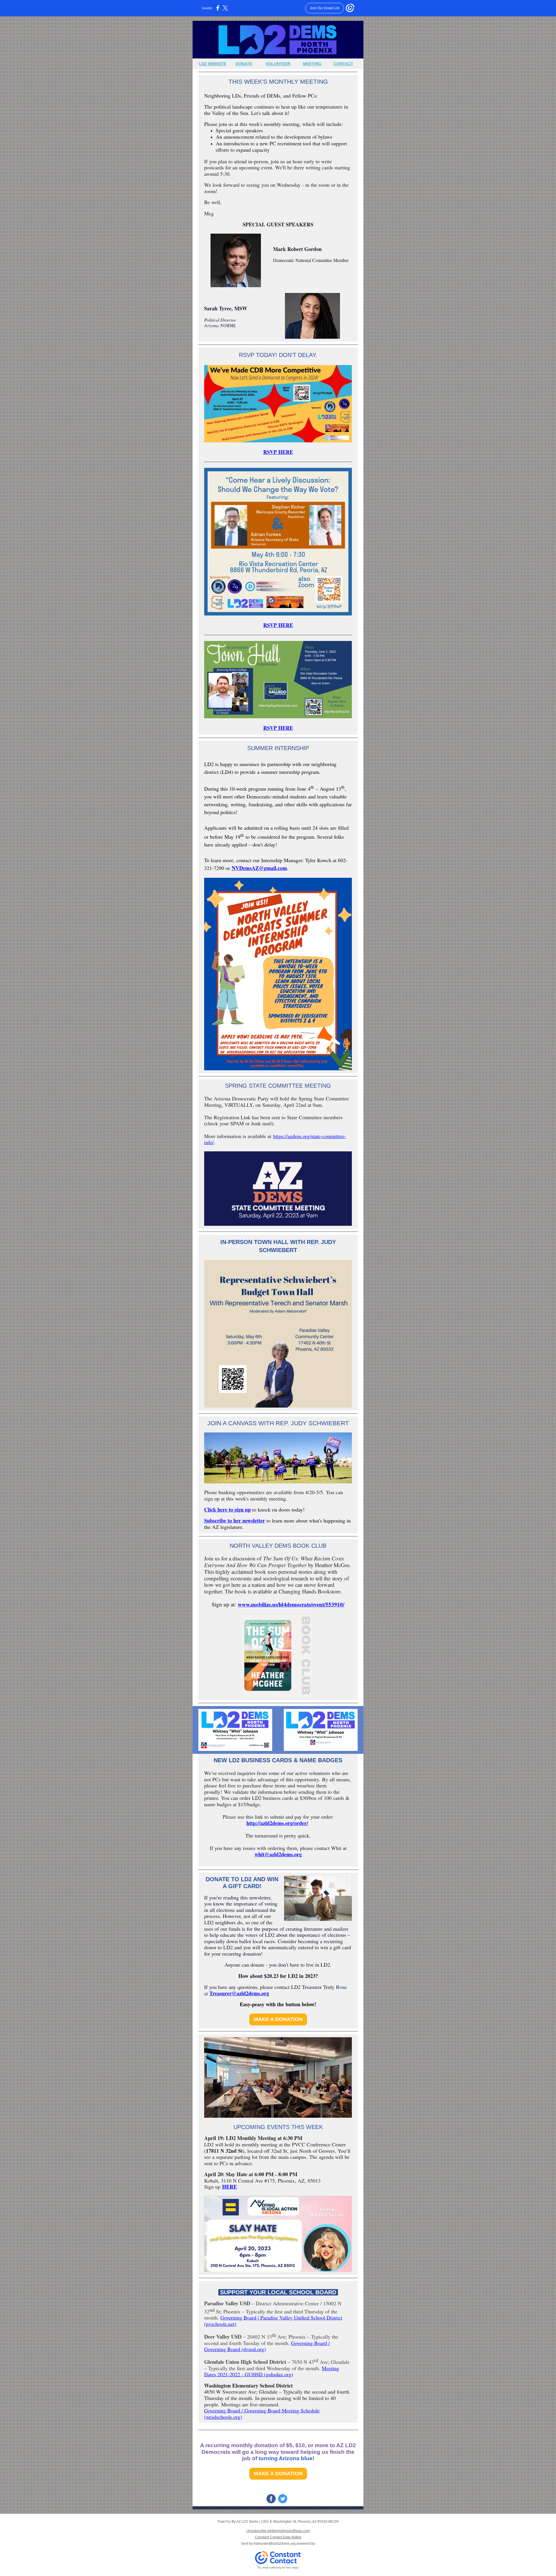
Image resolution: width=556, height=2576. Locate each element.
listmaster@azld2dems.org (275, 2544)
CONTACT (343, 64)
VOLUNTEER (278, 64)
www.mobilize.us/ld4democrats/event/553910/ (291, 1604)
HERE (229, 2187)
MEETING (312, 64)
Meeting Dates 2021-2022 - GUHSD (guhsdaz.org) (272, 2371)
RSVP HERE (278, 452)
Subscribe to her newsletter (235, 1520)
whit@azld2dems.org (278, 1854)
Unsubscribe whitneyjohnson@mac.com (278, 2531)
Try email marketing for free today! (278, 2568)
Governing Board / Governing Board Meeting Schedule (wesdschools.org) (262, 2414)
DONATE (244, 64)
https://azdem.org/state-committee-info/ (275, 1139)
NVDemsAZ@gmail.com (259, 868)
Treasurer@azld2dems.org (239, 1993)
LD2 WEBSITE (213, 64)
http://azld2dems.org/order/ (277, 1823)
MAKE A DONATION (278, 2019)
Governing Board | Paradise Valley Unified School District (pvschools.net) (273, 2321)
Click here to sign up (227, 1509)
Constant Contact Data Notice (278, 2537)
